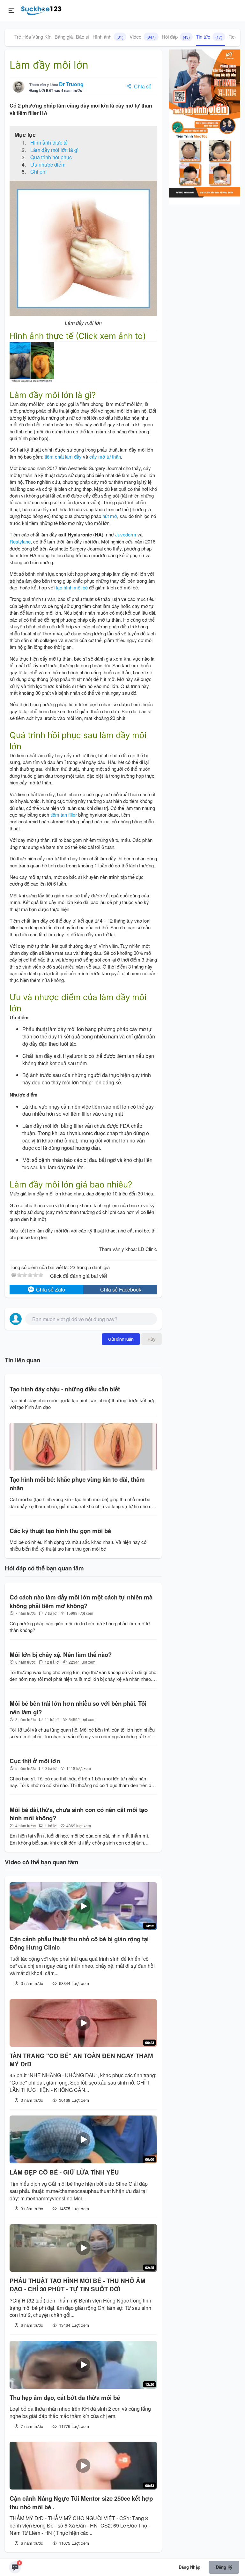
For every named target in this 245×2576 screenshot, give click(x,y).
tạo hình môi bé (72, 587)
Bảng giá (64, 37)
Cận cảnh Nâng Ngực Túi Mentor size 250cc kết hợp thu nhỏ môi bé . (81, 2503)
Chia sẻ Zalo (50, 1289)
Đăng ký (224, 2567)
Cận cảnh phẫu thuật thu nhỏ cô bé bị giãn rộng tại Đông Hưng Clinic (79, 1943)
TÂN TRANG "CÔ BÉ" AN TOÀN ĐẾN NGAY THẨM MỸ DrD (81, 2060)
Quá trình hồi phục (51, 157)
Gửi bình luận (121, 1339)
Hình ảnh (108, 37)
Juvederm (126, 534)
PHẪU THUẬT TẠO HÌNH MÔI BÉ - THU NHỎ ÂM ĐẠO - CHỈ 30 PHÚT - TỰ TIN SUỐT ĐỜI (78, 2285)
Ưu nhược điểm (48, 165)
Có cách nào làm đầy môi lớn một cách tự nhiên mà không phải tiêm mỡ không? (81, 1601)
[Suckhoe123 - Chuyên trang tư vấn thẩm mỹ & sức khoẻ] (41, 10)
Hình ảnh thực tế (49, 142)
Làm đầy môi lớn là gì (54, 150)
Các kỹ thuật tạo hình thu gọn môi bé (60, 1531)
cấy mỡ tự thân (105, 457)
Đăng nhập (189, 2567)
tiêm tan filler (64, 815)
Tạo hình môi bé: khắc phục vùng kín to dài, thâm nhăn (77, 1484)
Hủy (152, 1339)
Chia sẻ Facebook (121, 1289)
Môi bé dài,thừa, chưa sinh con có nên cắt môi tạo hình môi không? (79, 1814)
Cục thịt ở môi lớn (35, 1761)
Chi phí (38, 172)
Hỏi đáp (176, 37)
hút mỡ (110, 516)
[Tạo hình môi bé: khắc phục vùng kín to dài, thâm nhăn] (83, 1447)
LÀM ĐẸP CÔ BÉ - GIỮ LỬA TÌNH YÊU (64, 2172)
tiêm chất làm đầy (63, 457)
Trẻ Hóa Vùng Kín (33, 37)
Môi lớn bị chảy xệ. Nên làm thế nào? (61, 1655)
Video (143, 37)
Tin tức (209, 37)
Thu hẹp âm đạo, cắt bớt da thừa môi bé (65, 2398)
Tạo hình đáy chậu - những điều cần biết (65, 1389)
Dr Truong (71, 84)
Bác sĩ (83, 37)
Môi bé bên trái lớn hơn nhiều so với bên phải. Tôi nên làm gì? (78, 1708)
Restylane (20, 541)
